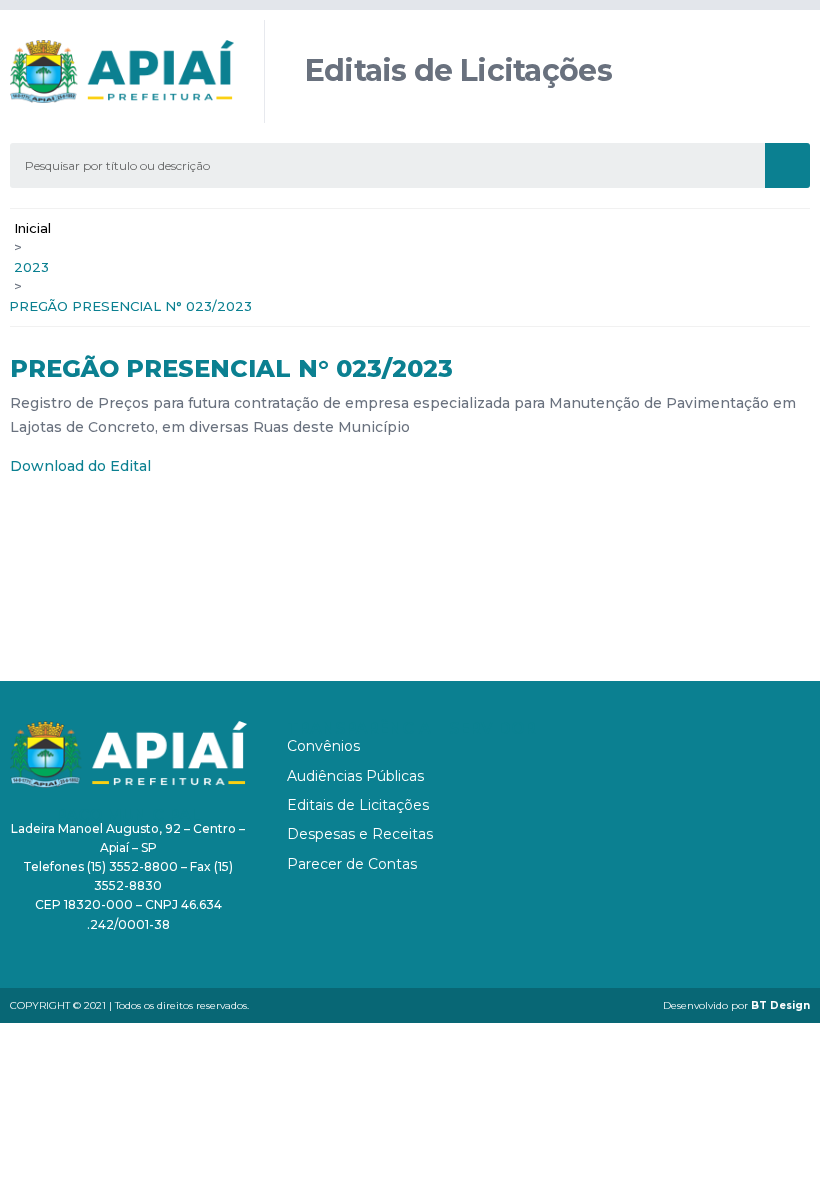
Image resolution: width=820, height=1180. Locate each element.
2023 (31, 267)
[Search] (787, 165)
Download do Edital (80, 466)
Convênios (323, 746)
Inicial (32, 228)
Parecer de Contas (352, 864)
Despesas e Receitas (360, 834)
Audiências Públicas (355, 776)
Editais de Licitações (358, 805)
